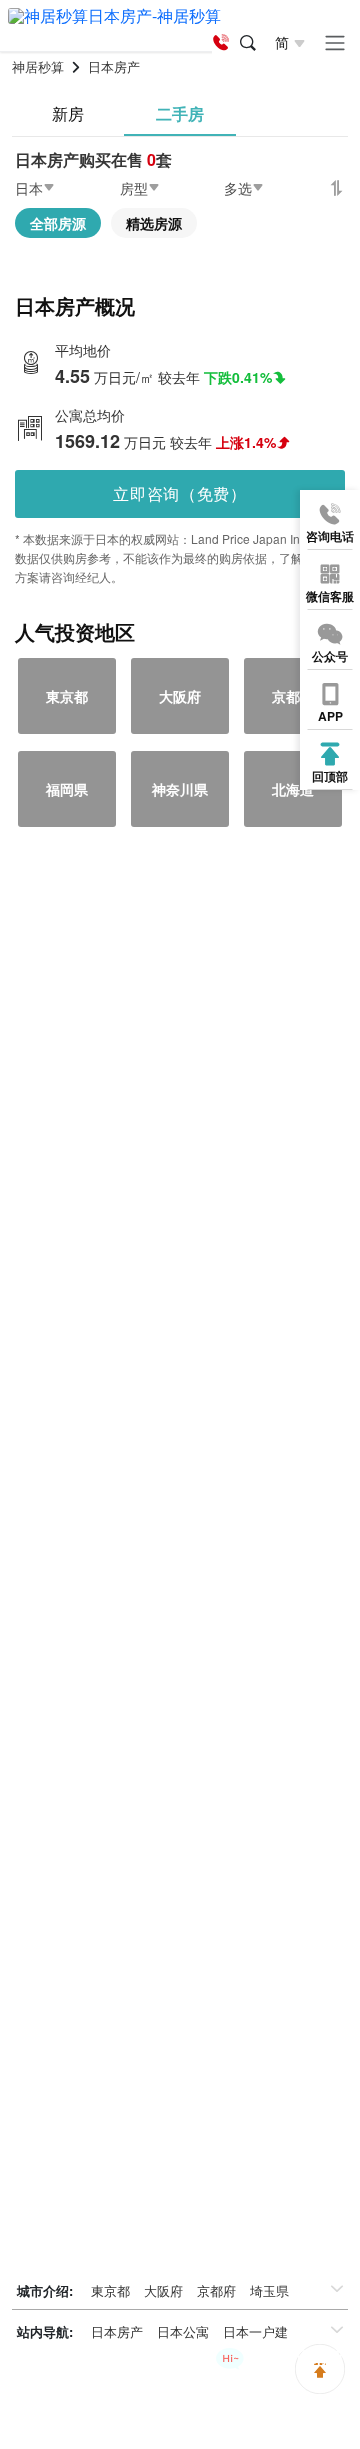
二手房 (180, 113)
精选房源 (154, 223)
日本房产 (117, 2331)
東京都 (110, 2290)
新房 (68, 113)
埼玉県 (269, 2290)
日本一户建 (255, 2331)
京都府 (216, 2290)
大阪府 (163, 2290)
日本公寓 (183, 2331)
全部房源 (58, 223)
